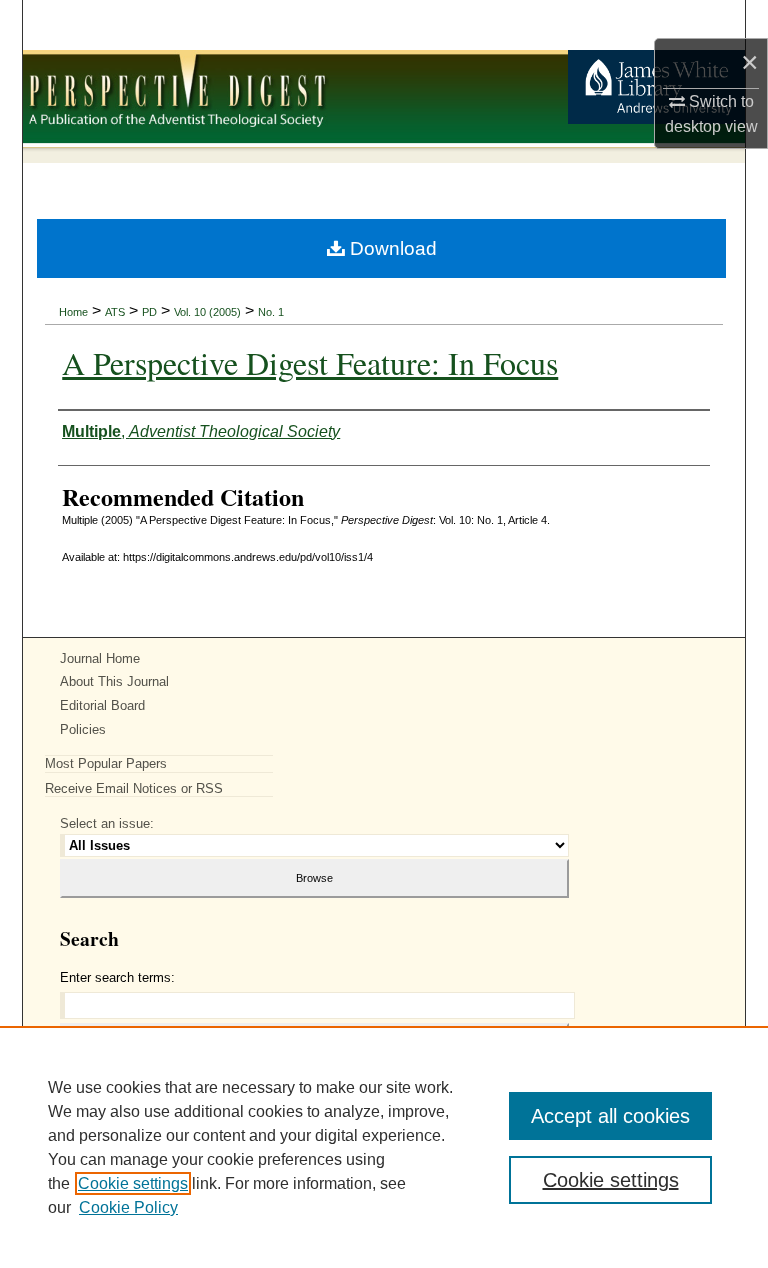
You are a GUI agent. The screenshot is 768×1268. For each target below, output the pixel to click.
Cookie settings (133, 1183)
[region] (384, 1147)
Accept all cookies (610, 1116)
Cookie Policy (128, 1207)
